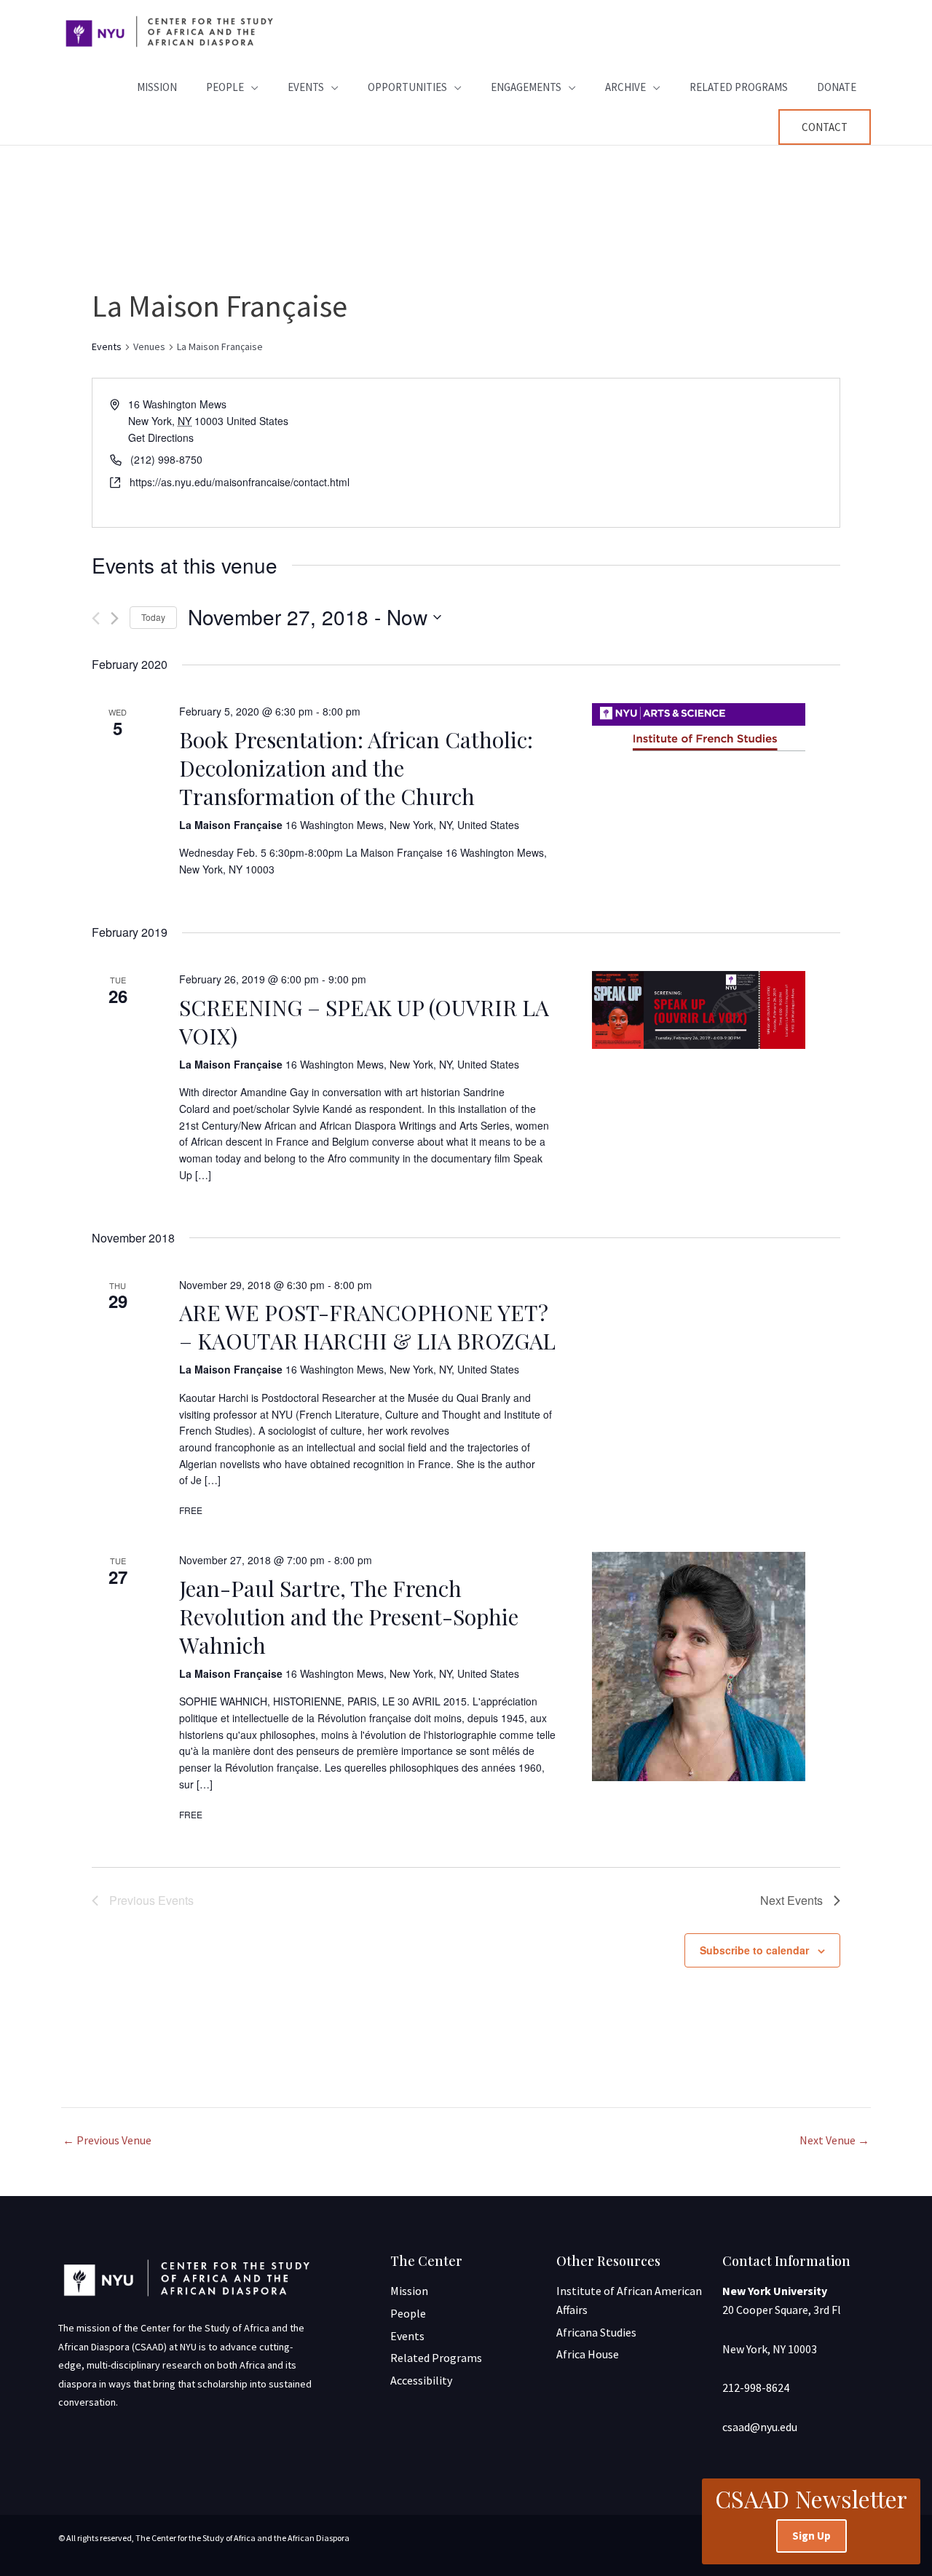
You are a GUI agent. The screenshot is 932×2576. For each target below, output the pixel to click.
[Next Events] (115, 618)
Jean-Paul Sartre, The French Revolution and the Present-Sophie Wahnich (349, 1617)
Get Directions (161, 437)
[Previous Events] (96, 618)
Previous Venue (107, 2140)
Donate (837, 87)
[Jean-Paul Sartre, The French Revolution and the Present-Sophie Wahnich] (699, 1667)
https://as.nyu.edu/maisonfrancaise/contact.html (240, 482)
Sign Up (811, 2536)
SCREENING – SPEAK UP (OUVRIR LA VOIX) (364, 1022)
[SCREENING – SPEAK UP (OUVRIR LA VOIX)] (699, 1010)
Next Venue (834, 2140)
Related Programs (739, 87)
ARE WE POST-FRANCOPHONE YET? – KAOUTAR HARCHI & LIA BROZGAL (367, 1327)
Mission (157, 87)
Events (306, 87)
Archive (625, 87)
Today (153, 617)
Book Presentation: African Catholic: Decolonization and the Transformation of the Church (356, 768)
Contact (825, 127)
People (225, 87)
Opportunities (407, 87)
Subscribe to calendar (754, 1950)
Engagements (526, 87)
